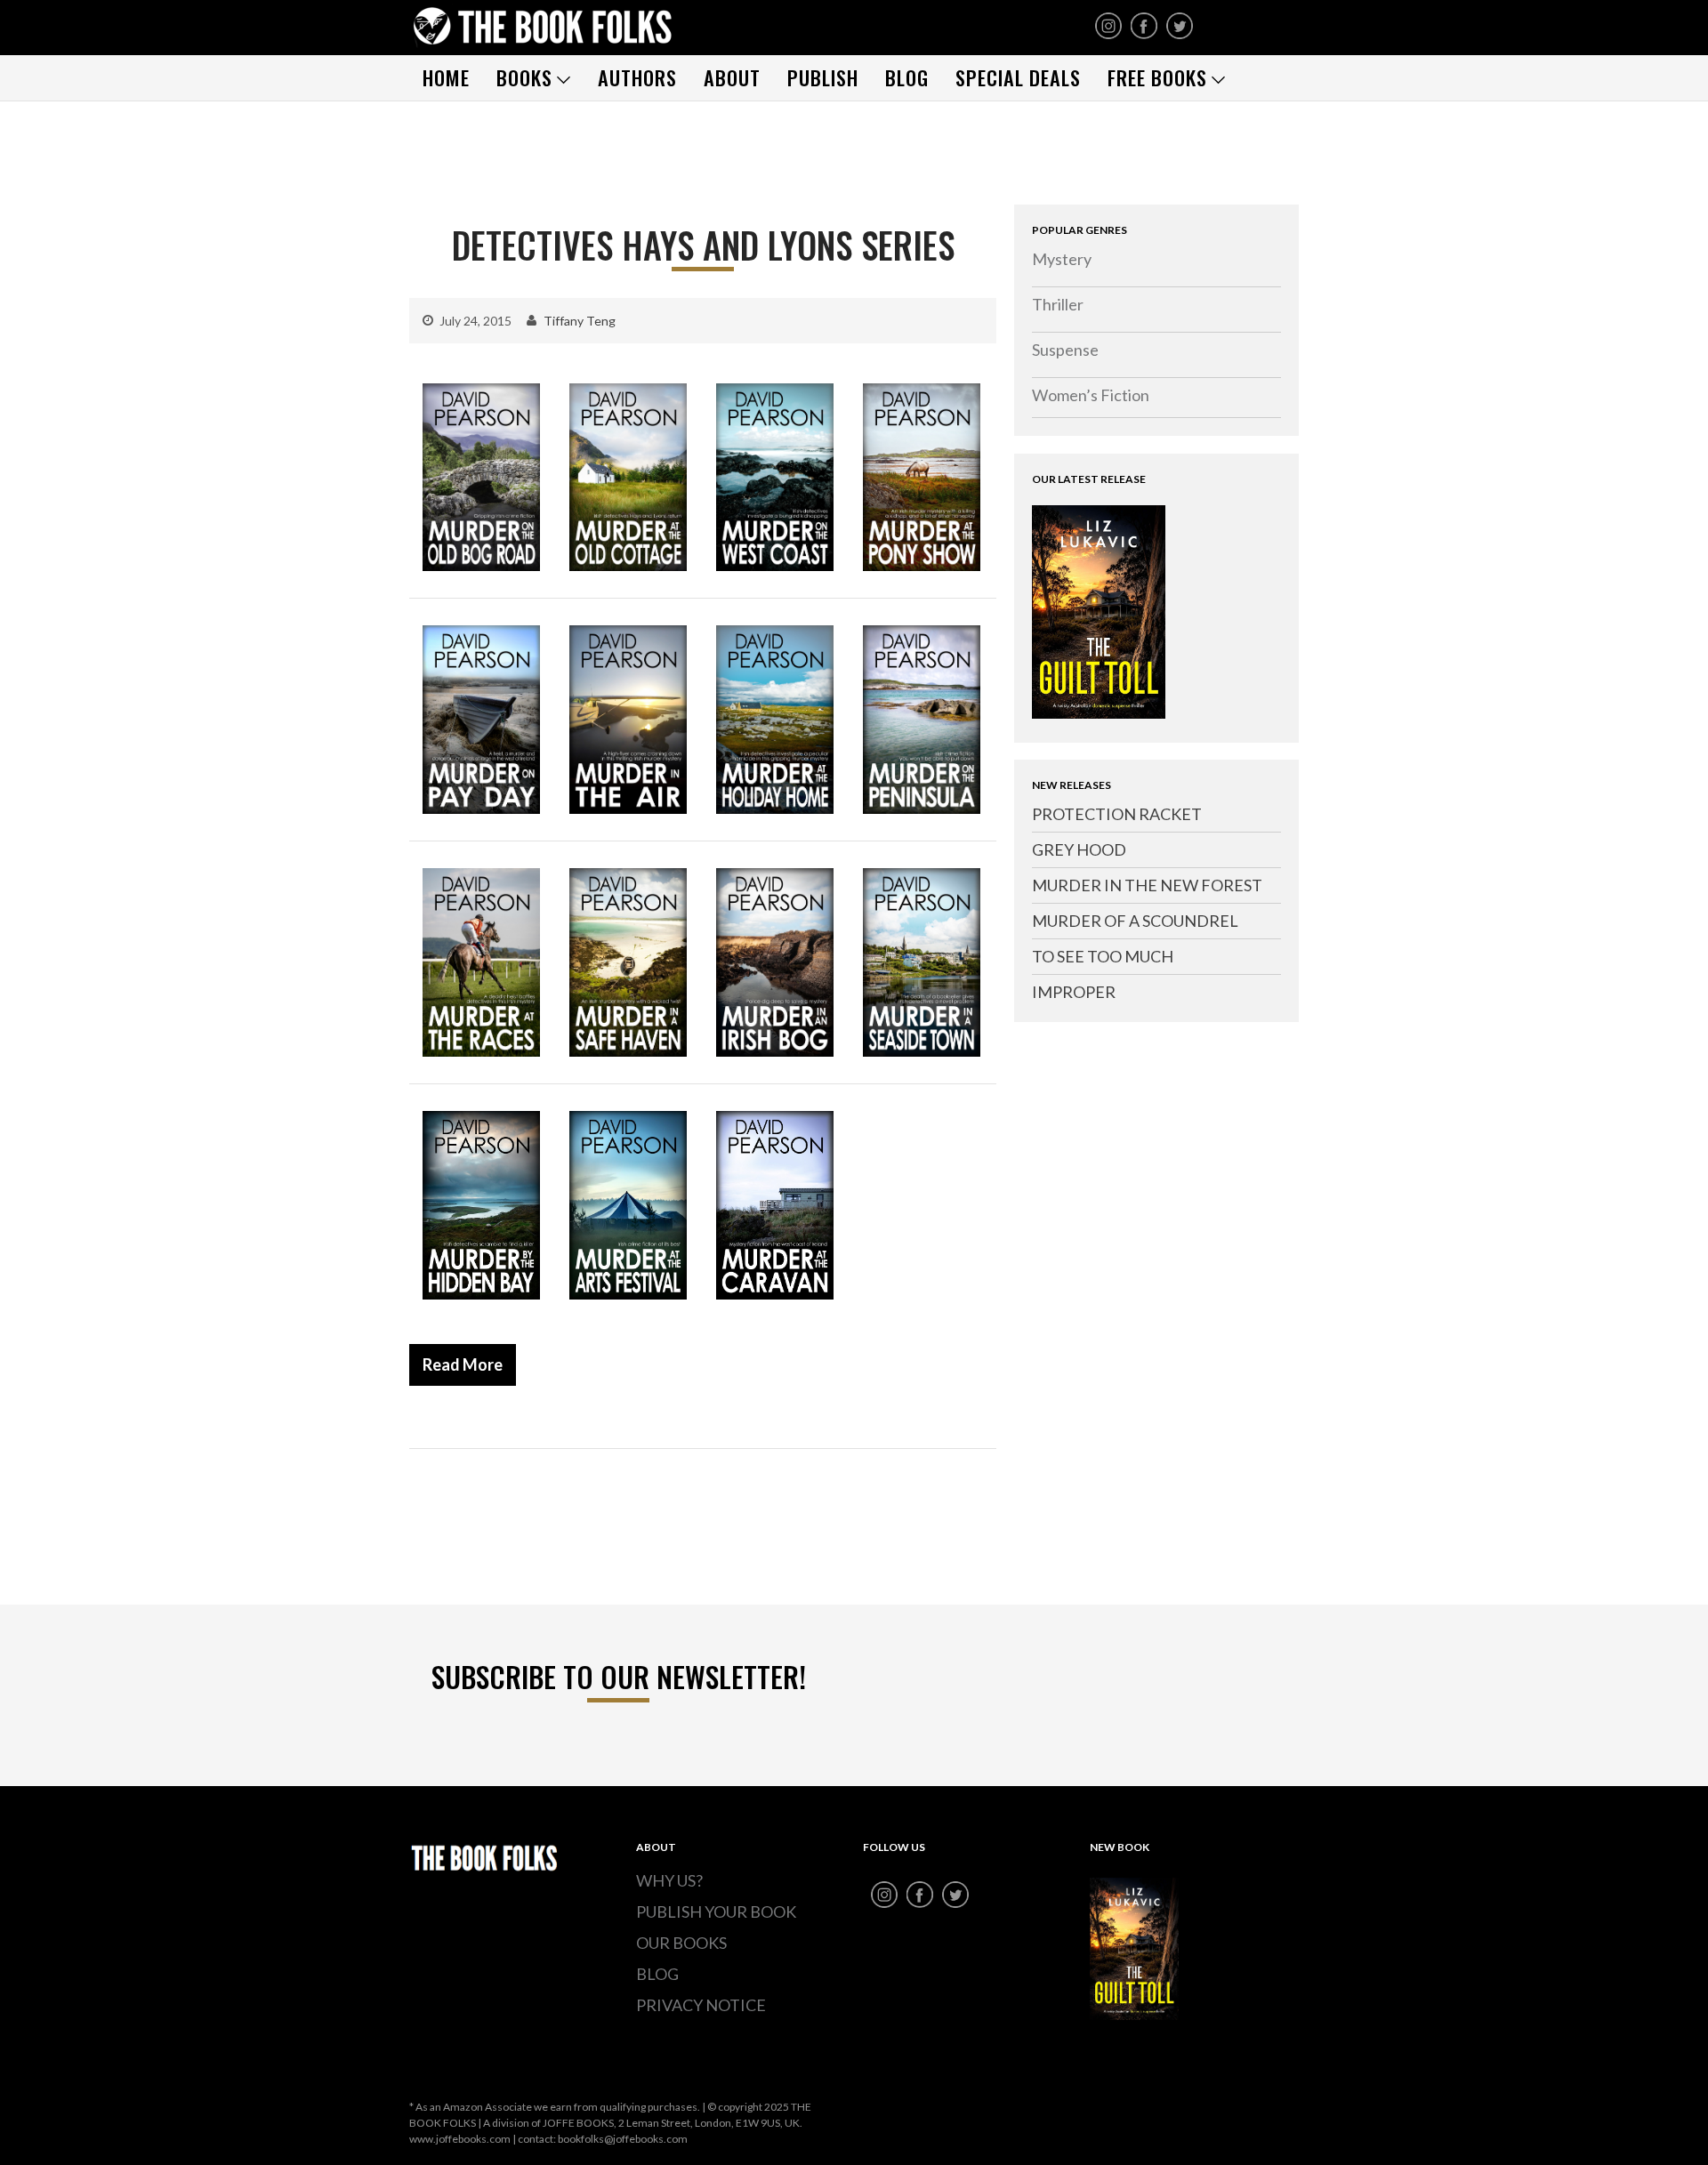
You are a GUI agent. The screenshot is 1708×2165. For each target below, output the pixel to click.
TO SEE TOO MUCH (1103, 956)
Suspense (1065, 350)
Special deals (1018, 77)
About (732, 77)
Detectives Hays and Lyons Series (703, 245)
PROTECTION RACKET (1117, 814)
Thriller (1058, 304)
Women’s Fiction (1091, 395)
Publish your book (716, 1911)
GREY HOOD (1079, 849)
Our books (681, 1943)
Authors (637, 77)
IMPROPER (1074, 992)
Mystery (1062, 259)
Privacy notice (701, 2005)
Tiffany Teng (580, 321)
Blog (907, 77)
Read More (463, 1364)
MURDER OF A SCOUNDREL (1135, 921)
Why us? (669, 1880)
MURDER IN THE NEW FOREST (1147, 885)
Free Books (1157, 77)
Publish (823, 77)
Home (446, 77)
